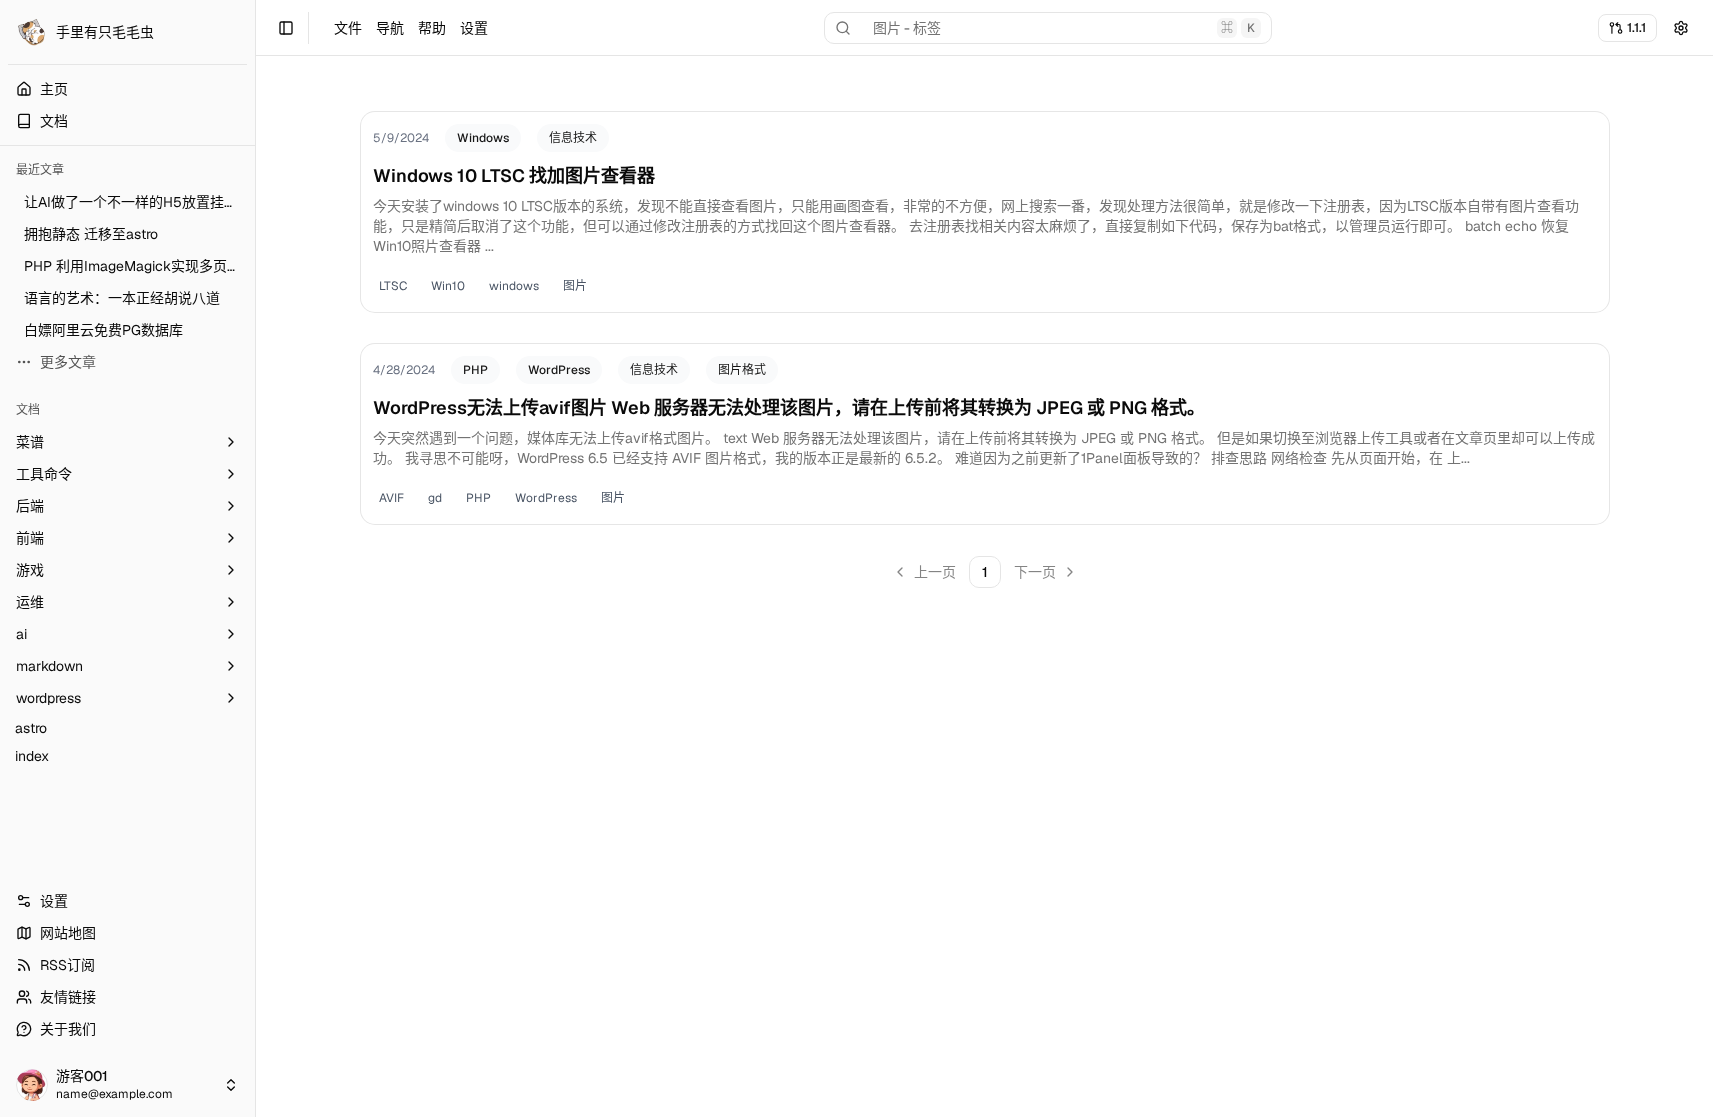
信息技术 (573, 138)
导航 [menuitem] (390, 28)
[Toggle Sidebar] (255, 558)
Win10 (448, 286)
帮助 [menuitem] (432, 28)
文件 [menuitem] (348, 28)
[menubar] (411, 28)
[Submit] (1681, 28)
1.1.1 (1636, 27)
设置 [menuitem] (474, 28)
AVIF (391, 498)
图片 (575, 286)
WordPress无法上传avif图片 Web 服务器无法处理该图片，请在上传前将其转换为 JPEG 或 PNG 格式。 (789, 407)
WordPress (559, 370)
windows (514, 286)
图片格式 (742, 370)
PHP (475, 370)
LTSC (393, 286)
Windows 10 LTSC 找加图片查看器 (514, 175)
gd (435, 498)
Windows (483, 138)
